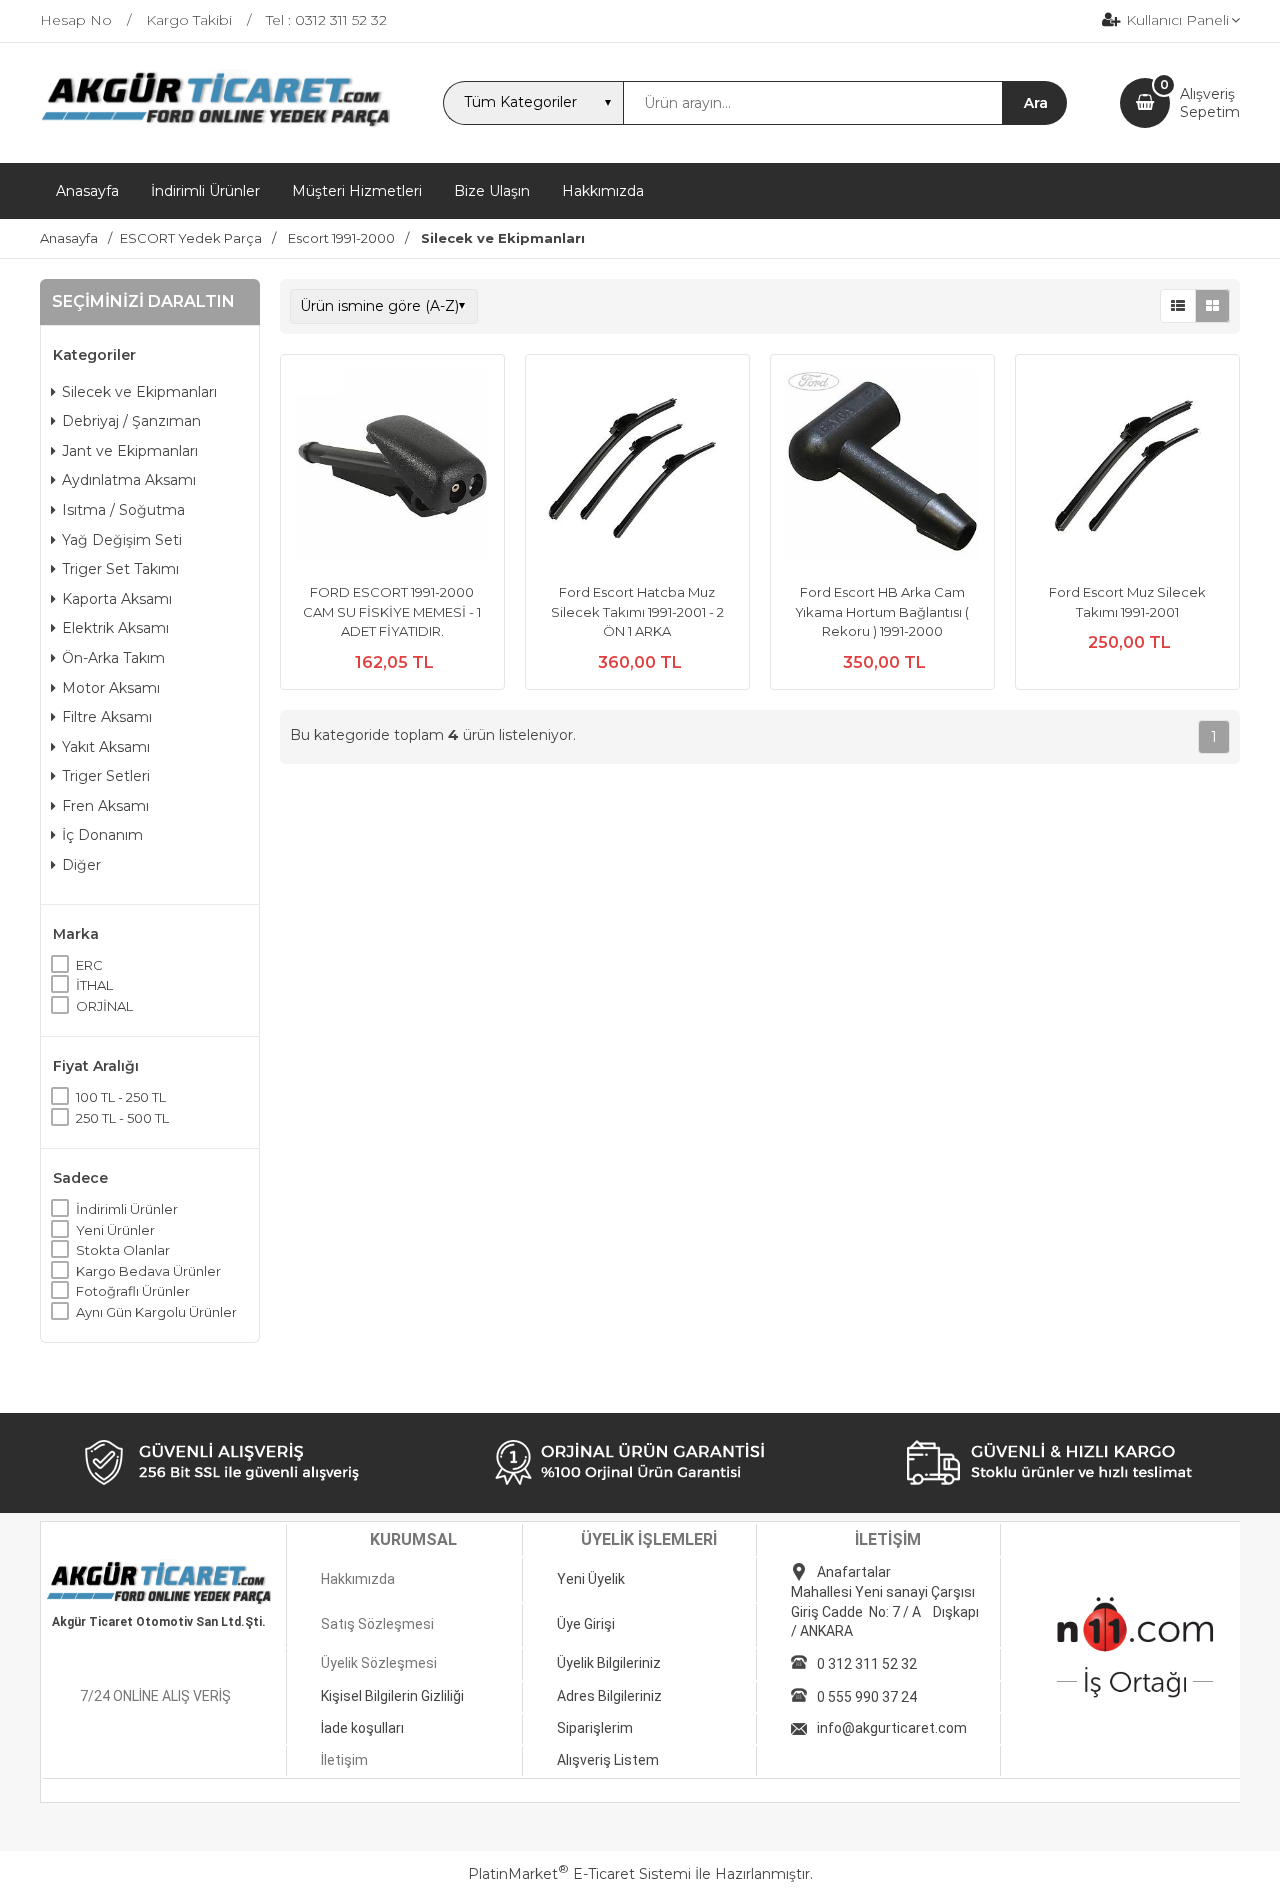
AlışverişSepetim (1210, 103)
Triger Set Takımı (120, 569)
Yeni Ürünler (115, 1230)
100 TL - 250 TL (121, 1097)
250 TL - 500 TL (122, 1118)
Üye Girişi (586, 1624)
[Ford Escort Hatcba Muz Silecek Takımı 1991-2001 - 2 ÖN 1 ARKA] (637, 469)
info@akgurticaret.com (892, 1728)
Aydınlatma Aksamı (129, 480)
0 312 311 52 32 (867, 1664)
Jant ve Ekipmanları (130, 451)
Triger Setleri (106, 776)
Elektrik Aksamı (115, 628)
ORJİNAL (104, 1006)
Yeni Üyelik (591, 1579)
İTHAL (94, 985)
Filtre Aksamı (107, 717)
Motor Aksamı (111, 688)
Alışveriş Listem (608, 1760)
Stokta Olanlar (123, 1250)
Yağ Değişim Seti (122, 540)
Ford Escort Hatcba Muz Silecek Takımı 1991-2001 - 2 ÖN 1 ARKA (637, 611)
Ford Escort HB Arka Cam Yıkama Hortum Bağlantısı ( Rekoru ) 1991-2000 (882, 611)
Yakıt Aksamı (106, 747)
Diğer (81, 865)
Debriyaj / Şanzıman (131, 421)
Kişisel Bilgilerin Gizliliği (392, 1696)
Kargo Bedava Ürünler (148, 1271)
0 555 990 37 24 (867, 1697)
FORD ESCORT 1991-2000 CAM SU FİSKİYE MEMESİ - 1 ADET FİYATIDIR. (392, 611)
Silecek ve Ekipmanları (139, 392)
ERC (89, 965)
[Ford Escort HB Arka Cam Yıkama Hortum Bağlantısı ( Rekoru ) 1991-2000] (882, 469)
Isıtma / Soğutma (123, 510)
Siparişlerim (595, 1728)
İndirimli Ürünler (127, 1209)
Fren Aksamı (105, 806)
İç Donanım (102, 835)
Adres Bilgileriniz (609, 1696)
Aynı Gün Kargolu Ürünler (156, 1312)
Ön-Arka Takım (113, 658)
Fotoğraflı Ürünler (133, 1291)
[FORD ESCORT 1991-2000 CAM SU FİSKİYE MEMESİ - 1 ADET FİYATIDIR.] (392, 469)
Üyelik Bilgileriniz (609, 1663)
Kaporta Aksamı (117, 599)
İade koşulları (362, 1728)
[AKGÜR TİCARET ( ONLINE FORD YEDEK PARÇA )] (215, 125)
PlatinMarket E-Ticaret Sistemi (579, 1874)
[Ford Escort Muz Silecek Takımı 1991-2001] (1127, 469)
